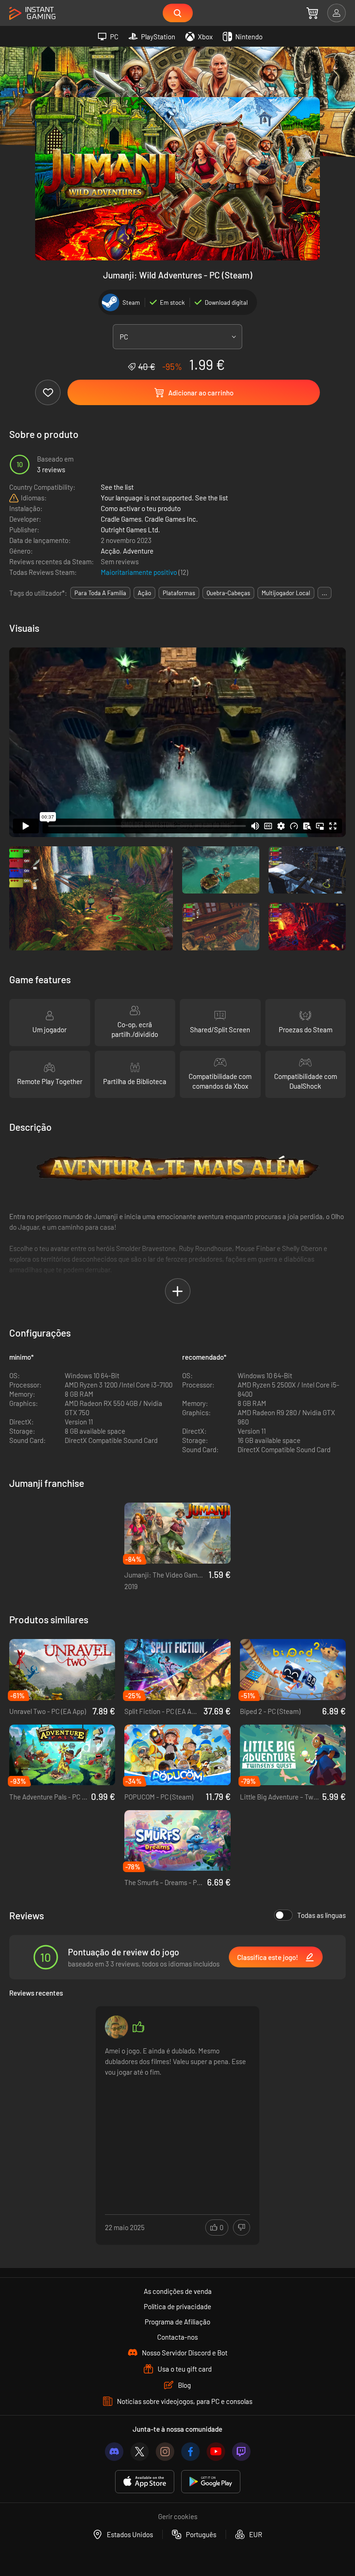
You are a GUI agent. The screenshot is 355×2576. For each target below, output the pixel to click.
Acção (110, 551)
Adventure (138, 551)
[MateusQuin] (116, 2027)
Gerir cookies (178, 2516)
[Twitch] (241, 2452)
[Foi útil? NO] (242, 2228)
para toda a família (100, 593)
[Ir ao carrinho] (312, 13)
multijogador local (286, 593)
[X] (140, 2452)
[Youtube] (216, 2452)
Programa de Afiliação (177, 2322)
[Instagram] (165, 2452)
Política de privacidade (177, 2306)
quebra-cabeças (228, 593)
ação (144, 593)
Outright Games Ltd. (130, 530)
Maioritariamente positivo (140, 572)
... (324, 593)
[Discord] (114, 2452)
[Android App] (211, 2482)
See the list (117, 487)
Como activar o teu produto (141, 508)
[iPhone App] (145, 2482)
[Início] (32, 14)
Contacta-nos (177, 2337)
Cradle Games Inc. (171, 519)
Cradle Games (121, 519)
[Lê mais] (177, 2115)
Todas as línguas (321, 1915)
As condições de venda (178, 2291)
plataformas (179, 593)
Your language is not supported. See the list (164, 498)
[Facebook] (190, 2452)
